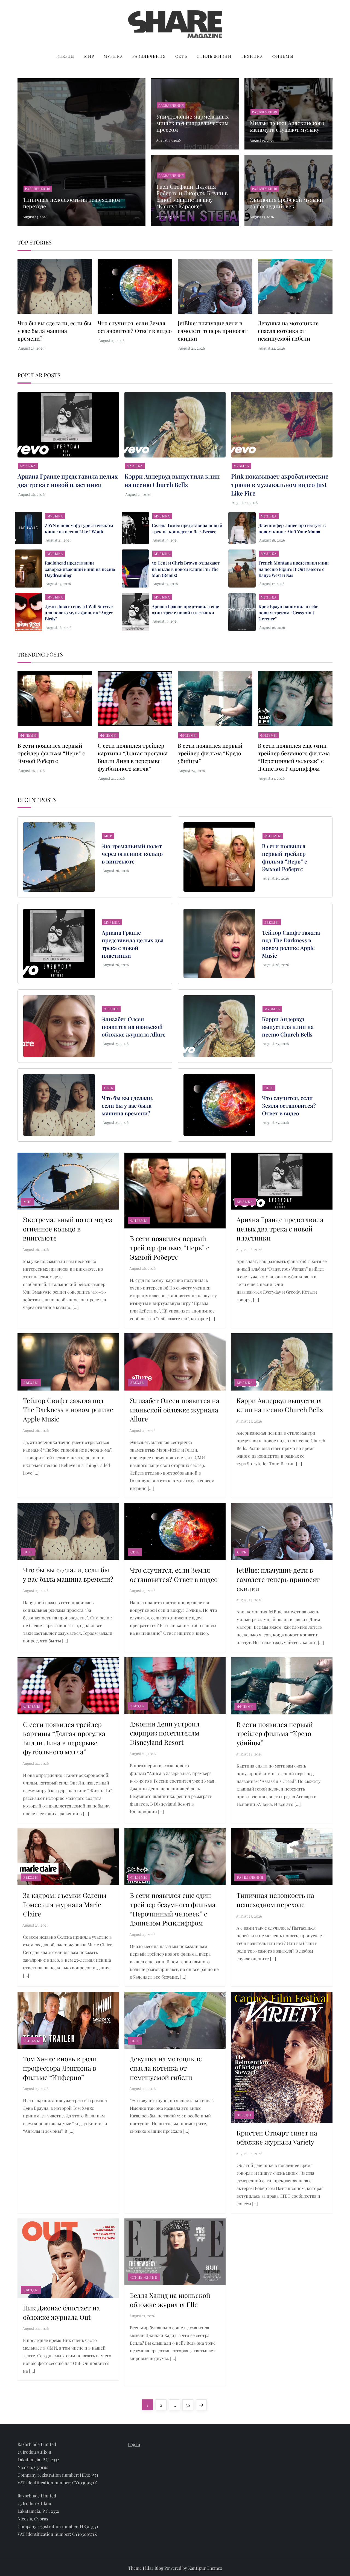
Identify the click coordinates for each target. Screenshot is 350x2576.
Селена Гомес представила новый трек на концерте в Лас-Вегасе (187, 528)
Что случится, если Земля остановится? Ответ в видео (135, 327)
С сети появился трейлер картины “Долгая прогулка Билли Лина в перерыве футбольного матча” (133, 757)
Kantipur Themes (205, 2568)
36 (189, 2405)
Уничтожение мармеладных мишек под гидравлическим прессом (192, 123)
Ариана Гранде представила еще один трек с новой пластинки (185, 609)
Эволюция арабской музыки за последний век (287, 203)
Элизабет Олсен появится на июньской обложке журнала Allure (134, 1027)
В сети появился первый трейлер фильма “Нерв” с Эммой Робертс (51, 753)
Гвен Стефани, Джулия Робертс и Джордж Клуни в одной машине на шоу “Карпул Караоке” (192, 196)
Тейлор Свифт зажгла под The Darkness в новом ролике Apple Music (291, 944)
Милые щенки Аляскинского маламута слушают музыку (287, 126)
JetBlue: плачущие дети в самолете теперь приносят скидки (213, 331)
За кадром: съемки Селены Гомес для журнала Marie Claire (65, 1904)
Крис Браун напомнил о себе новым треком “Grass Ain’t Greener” (288, 612)
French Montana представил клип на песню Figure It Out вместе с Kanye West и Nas (294, 569)
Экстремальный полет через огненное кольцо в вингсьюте (132, 854)
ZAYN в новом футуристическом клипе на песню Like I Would (79, 528)
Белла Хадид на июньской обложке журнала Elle (170, 2300)
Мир (89, 56)
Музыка (113, 56)
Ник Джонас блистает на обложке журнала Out (61, 2312)
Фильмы (283, 56)
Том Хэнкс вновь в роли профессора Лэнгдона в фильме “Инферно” (60, 2068)
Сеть (181, 56)
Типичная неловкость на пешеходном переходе (72, 203)
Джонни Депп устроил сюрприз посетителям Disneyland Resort (165, 1733)
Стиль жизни (214, 56)
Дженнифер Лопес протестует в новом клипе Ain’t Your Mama (292, 528)
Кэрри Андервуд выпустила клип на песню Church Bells (172, 480)
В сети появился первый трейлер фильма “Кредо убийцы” (210, 753)
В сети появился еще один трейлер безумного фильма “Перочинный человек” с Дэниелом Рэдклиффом (294, 757)
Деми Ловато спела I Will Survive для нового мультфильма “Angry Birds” (79, 612)
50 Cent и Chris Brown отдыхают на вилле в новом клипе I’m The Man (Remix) (186, 569)
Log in (134, 2444)
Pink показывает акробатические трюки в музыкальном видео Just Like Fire (280, 485)
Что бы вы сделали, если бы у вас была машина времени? (54, 331)
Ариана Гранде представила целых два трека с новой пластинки (68, 480)
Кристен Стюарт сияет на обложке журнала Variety (277, 2137)
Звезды (66, 56)
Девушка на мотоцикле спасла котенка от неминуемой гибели (288, 331)
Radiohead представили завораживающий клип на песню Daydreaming (80, 569)
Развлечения (149, 56)
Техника (252, 56)
